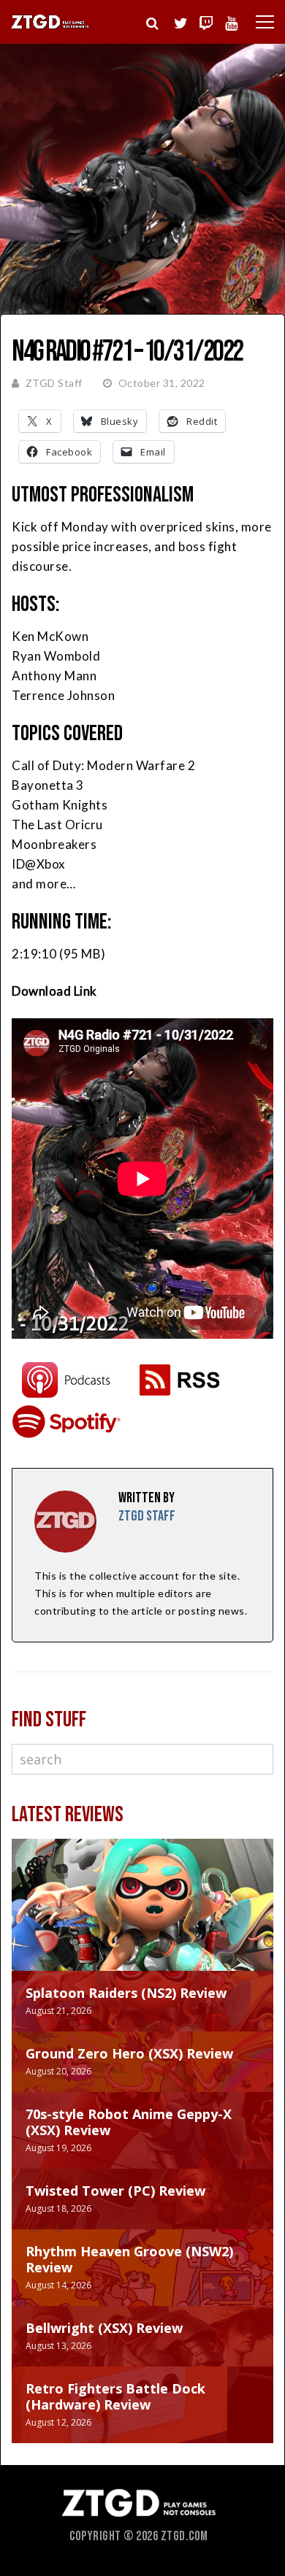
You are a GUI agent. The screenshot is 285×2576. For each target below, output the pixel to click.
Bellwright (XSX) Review (104, 2328)
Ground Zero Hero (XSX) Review (129, 2053)
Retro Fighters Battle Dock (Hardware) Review (115, 2396)
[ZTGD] (50, 27)
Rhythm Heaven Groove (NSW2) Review (129, 2259)
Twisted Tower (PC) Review (115, 2191)
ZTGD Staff (54, 383)
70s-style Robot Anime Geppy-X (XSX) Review (129, 2122)
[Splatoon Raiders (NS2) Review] (142, 1919)
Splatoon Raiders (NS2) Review (126, 1993)
